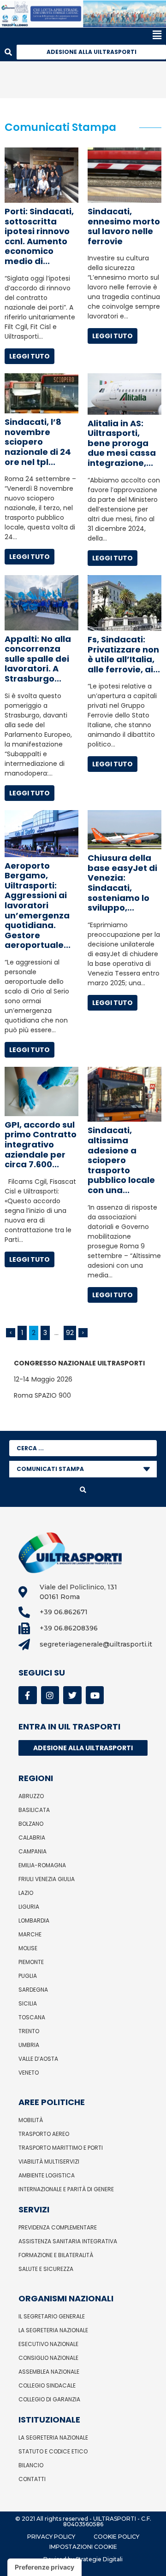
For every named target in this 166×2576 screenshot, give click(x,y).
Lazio (26, 1893)
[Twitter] (72, 1695)
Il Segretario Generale (52, 2316)
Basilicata (34, 1810)
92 (70, 1333)
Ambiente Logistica (47, 2175)
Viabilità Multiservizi (49, 2161)
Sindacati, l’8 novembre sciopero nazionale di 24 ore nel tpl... (38, 442)
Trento (29, 2031)
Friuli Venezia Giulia (47, 1879)
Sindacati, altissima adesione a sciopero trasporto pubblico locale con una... (121, 1160)
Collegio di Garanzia (49, 2399)
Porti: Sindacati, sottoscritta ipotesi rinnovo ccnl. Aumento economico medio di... (39, 236)
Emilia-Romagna (42, 1865)
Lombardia (34, 1920)
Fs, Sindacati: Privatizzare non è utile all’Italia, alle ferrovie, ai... (124, 654)
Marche (30, 1934)
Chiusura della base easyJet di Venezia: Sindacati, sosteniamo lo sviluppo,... (122, 883)
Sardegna (33, 1990)
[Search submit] (83, 1490)
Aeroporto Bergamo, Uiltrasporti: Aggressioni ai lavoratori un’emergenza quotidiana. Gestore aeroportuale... (38, 906)
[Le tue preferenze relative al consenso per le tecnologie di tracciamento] (44, 2567)
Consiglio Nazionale (48, 2358)
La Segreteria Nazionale (53, 2330)
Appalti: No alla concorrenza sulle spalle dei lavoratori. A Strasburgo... (38, 659)
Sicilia (28, 2003)
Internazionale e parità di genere (66, 2189)
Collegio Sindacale (47, 2385)
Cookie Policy (116, 2537)
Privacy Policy (51, 2537)
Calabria (32, 1838)
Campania (33, 1851)
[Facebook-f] (28, 1695)
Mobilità (31, 2120)
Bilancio (31, 2465)
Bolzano (31, 1824)
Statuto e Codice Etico (53, 2451)
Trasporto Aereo (44, 2134)
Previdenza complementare (58, 2227)
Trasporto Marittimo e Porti (61, 2148)
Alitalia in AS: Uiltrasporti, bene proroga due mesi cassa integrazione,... (122, 443)
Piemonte (31, 1962)
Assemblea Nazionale (49, 2372)
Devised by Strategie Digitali (83, 2559)
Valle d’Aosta (38, 2059)
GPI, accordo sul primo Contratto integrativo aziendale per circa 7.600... (41, 1144)
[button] (81, 35)
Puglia (28, 1976)
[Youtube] (95, 1695)
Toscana (32, 2017)
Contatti (32, 2479)
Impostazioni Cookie (83, 2547)
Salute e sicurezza (46, 2269)
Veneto (29, 2073)
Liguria (29, 1907)
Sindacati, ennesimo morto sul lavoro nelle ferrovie (124, 226)
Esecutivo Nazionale (48, 2344)
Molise (28, 1948)
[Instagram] (50, 1695)
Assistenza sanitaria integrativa (68, 2241)
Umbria (29, 2045)
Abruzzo (31, 1796)
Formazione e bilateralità (56, 2255)
